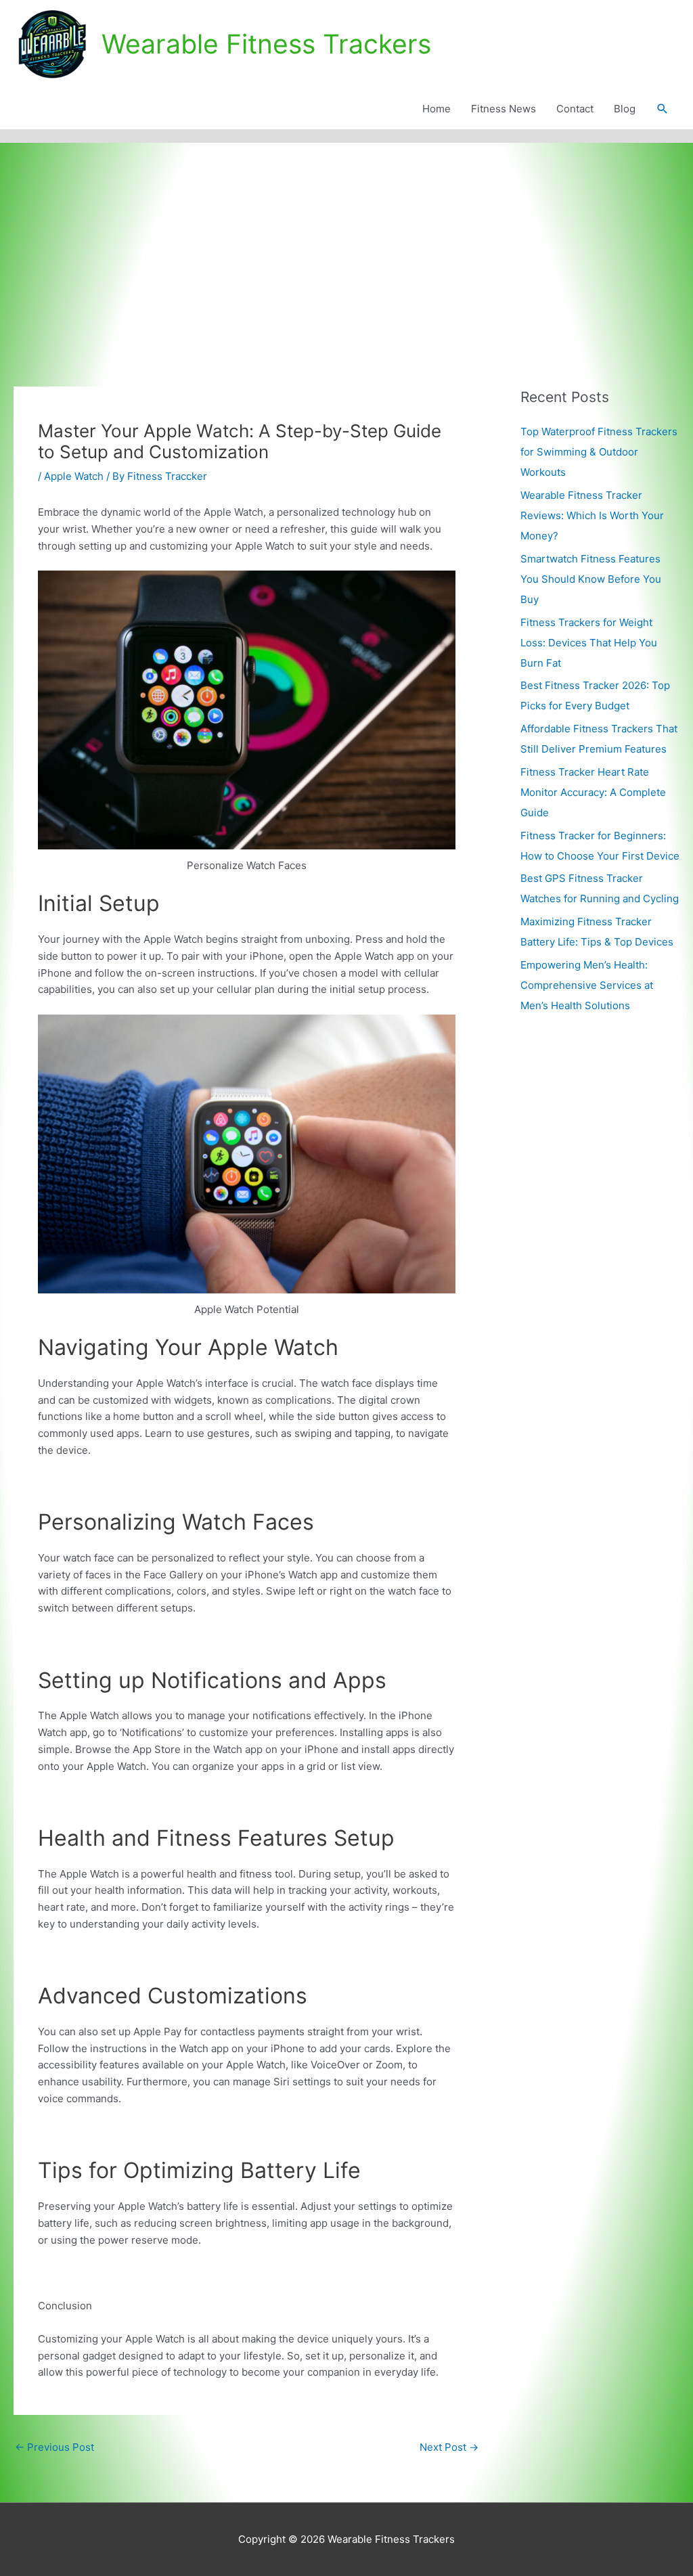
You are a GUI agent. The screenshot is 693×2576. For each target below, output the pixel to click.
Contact (575, 109)
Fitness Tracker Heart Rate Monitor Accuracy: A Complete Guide (593, 792)
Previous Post (54, 2447)
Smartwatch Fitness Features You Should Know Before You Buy (591, 579)
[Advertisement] (346, 244)
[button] (663, 109)
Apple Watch (74, 476)
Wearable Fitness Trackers (266, 44)
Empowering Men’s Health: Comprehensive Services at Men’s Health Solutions (587, 985)
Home (437, 109)
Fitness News (504, 109)
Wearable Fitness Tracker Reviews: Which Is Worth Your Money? (592, 515)
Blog (625, 109)
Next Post (449, 2447)
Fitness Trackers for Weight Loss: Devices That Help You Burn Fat (589, 643)
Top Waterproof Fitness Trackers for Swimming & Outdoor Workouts (599, 452)
